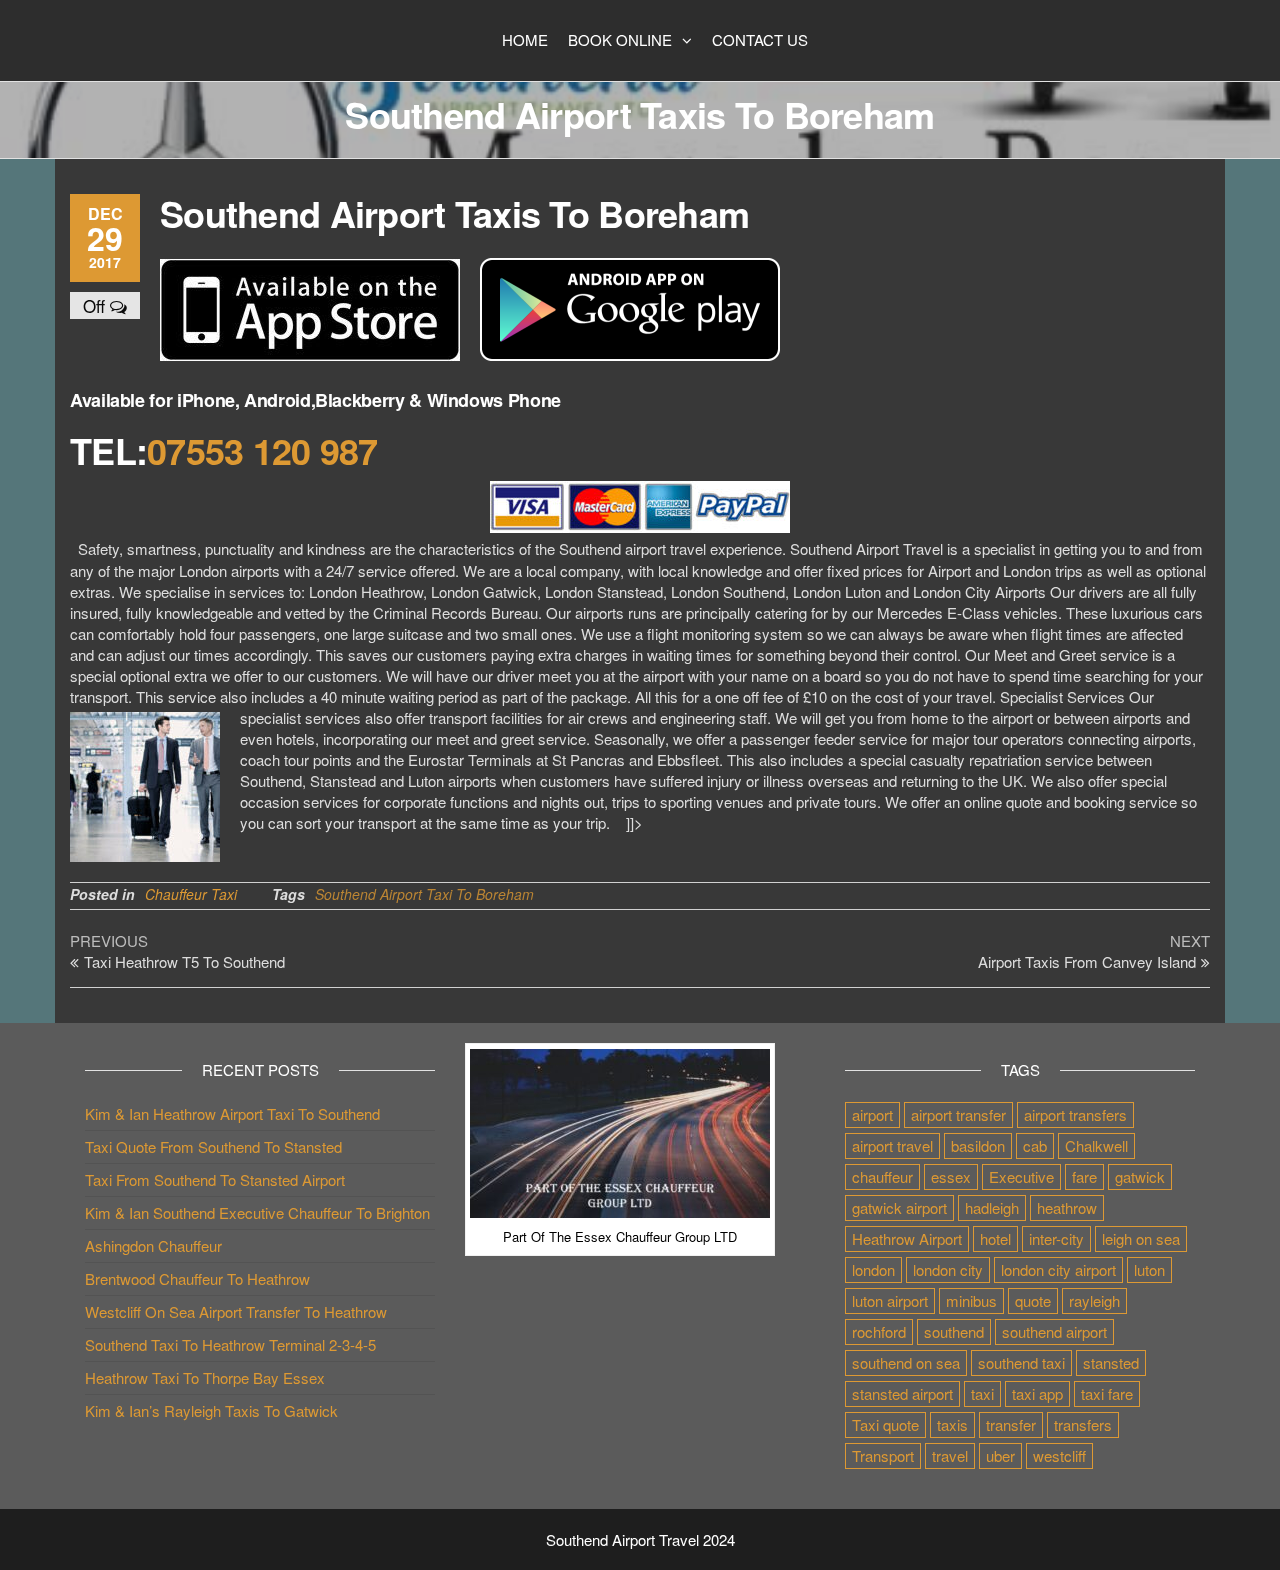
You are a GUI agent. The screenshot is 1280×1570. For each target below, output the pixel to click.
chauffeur (882, 1176)
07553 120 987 (262, 450)
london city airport (1058, 1269)
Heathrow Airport (907, 1238)
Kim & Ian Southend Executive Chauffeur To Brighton (257, 1212)
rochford (879, 1331)
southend (954, 1331)
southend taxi (1021, 1362)
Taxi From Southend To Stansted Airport (215, 1179)
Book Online (620, 39)
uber (1000, 1455)
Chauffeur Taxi (191, 894)
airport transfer (958, 1114)
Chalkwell (1096, 1145)
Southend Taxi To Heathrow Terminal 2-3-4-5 (230, 1344)
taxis (952, 1424)
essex (951, 1176)
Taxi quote (885, 1424)
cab (1035, 1145)
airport (872, 1114)
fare (1084, 1176)
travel (950, 1455)
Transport (883, 1455)
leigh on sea (1141, 1238)
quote (1033, 1300)
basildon (978, 1145)
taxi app (1037, 1393)
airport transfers (1075, 1114)
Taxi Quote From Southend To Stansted (213, 1146)
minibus (971, 1300)
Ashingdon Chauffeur (153, 1245)
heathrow (1067, 1207)
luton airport (890, 1300)
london (873, 1269)
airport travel (892, 1145)
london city (948, 1269)
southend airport (1054, 1331)
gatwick (1140, 1176)
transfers (1083, 1424)
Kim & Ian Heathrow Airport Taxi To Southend (232, 1113)
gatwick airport (899, 1207)
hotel (995, 1238)
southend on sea (906, 1362)
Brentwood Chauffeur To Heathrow (197, 1278)
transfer (1011, 1424)
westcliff (1059, 1455)
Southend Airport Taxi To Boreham (424, 894)
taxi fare (1107, 1393)
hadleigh (992, 1207)
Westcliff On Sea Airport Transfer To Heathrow (236, 1311)
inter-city (1056, 1238)
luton (1149, 1269)
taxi (982, 1393)
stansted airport (902, 1393)
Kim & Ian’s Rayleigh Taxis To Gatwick (211, 1410)
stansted (1111, 1362)
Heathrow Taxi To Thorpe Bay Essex (205, 1377)
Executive (1021, 1176)
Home (525, 39)
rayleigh (1094, 1300)
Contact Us (760, 39)
